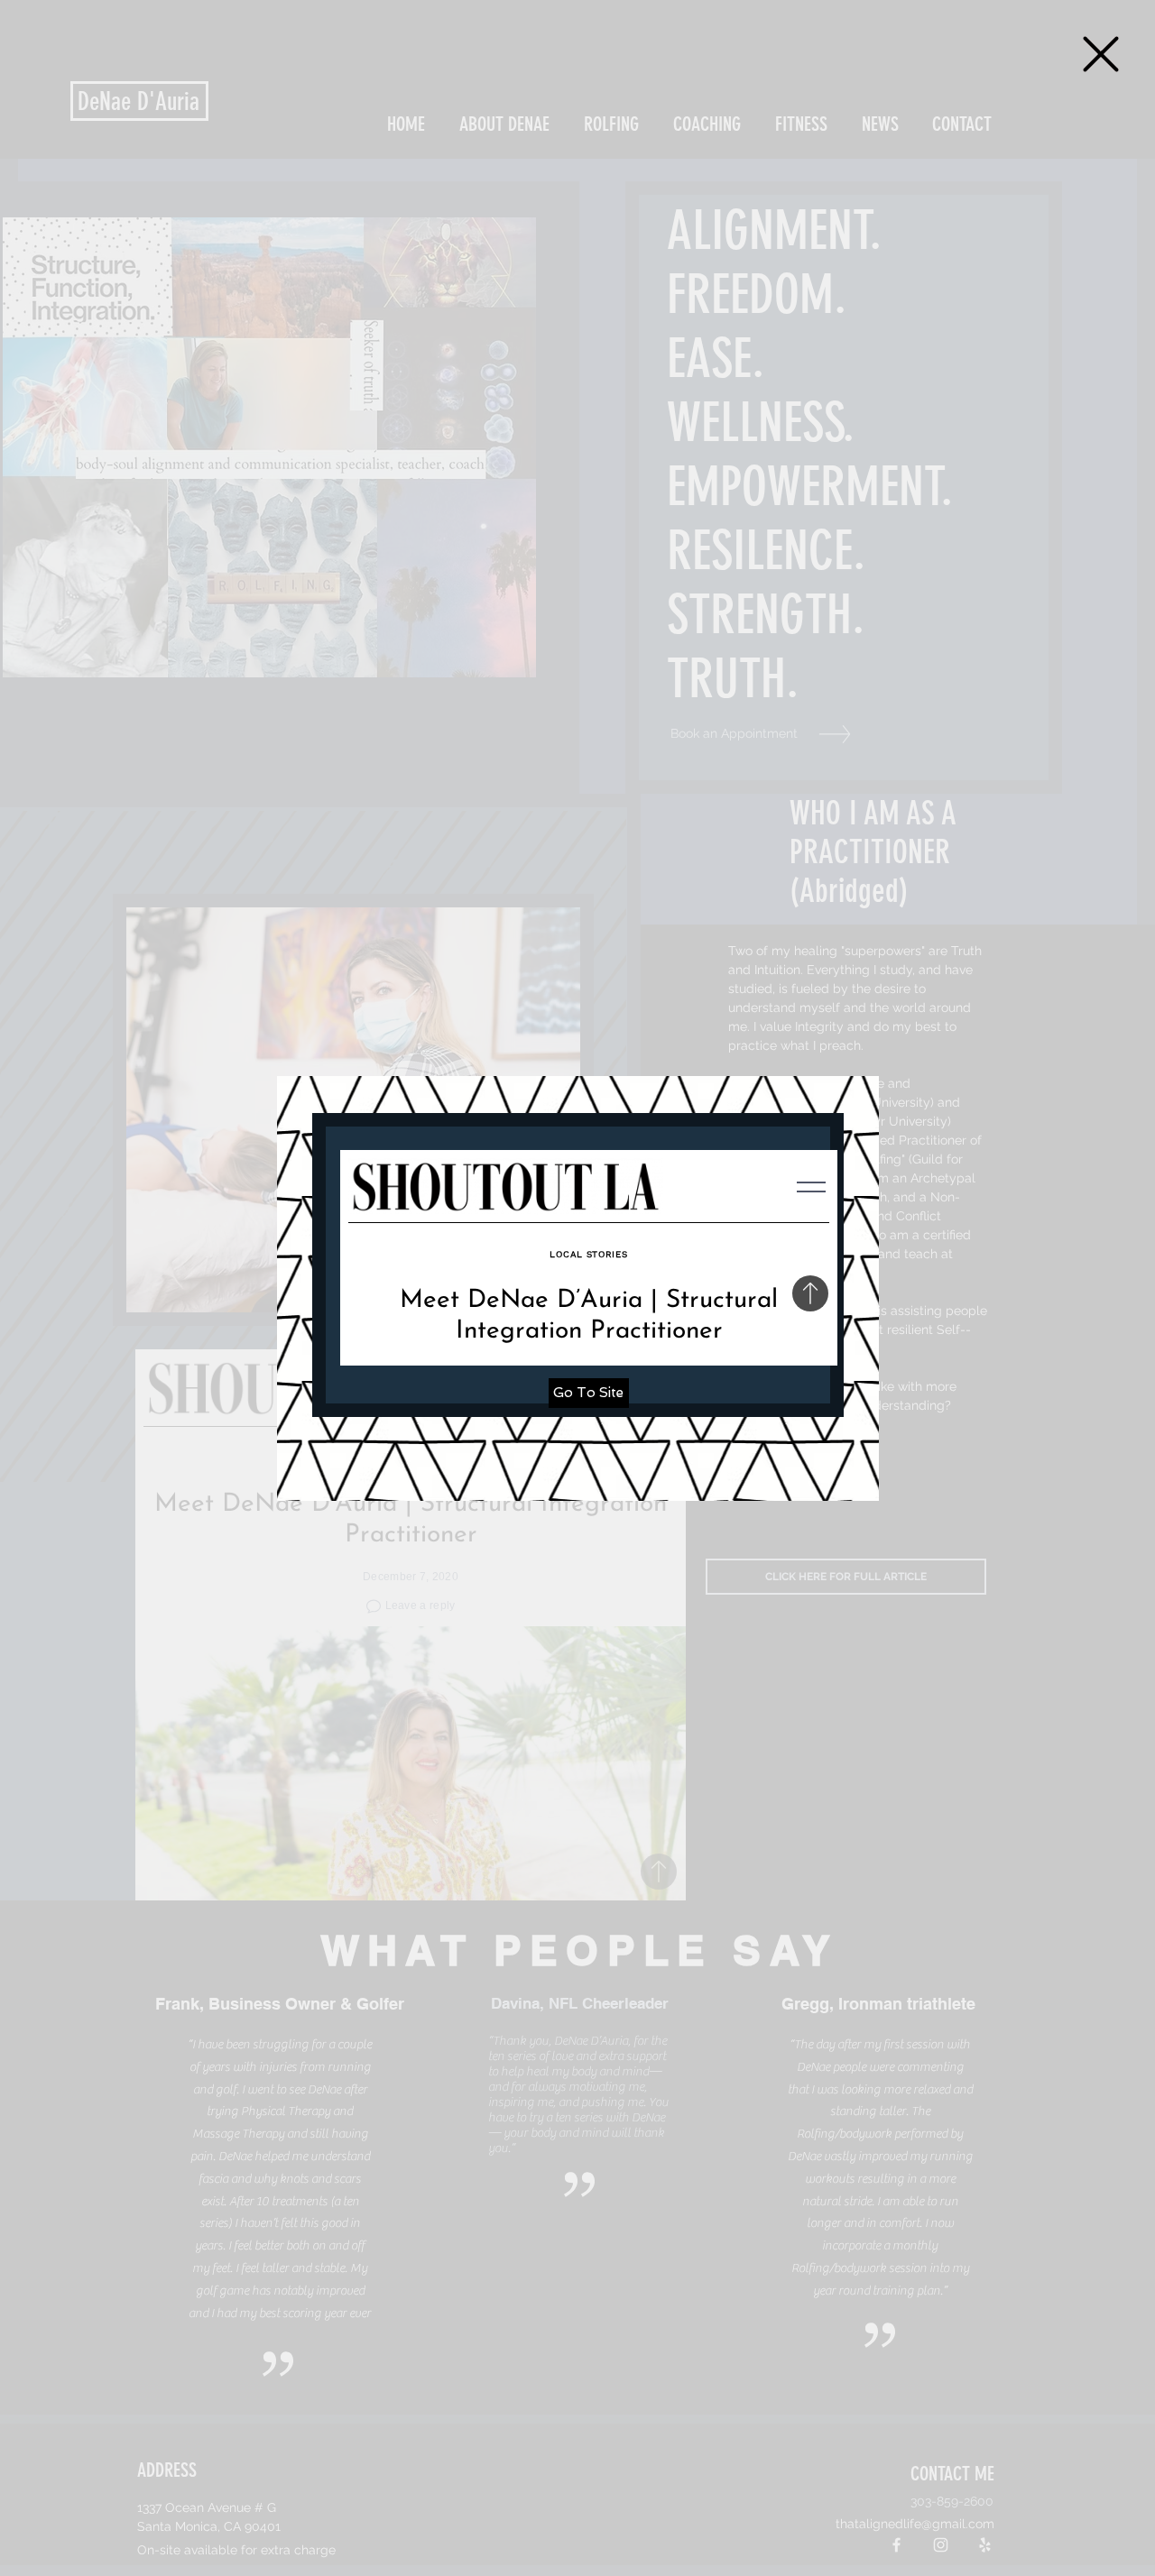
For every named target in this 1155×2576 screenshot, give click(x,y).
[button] (1101, 54)
